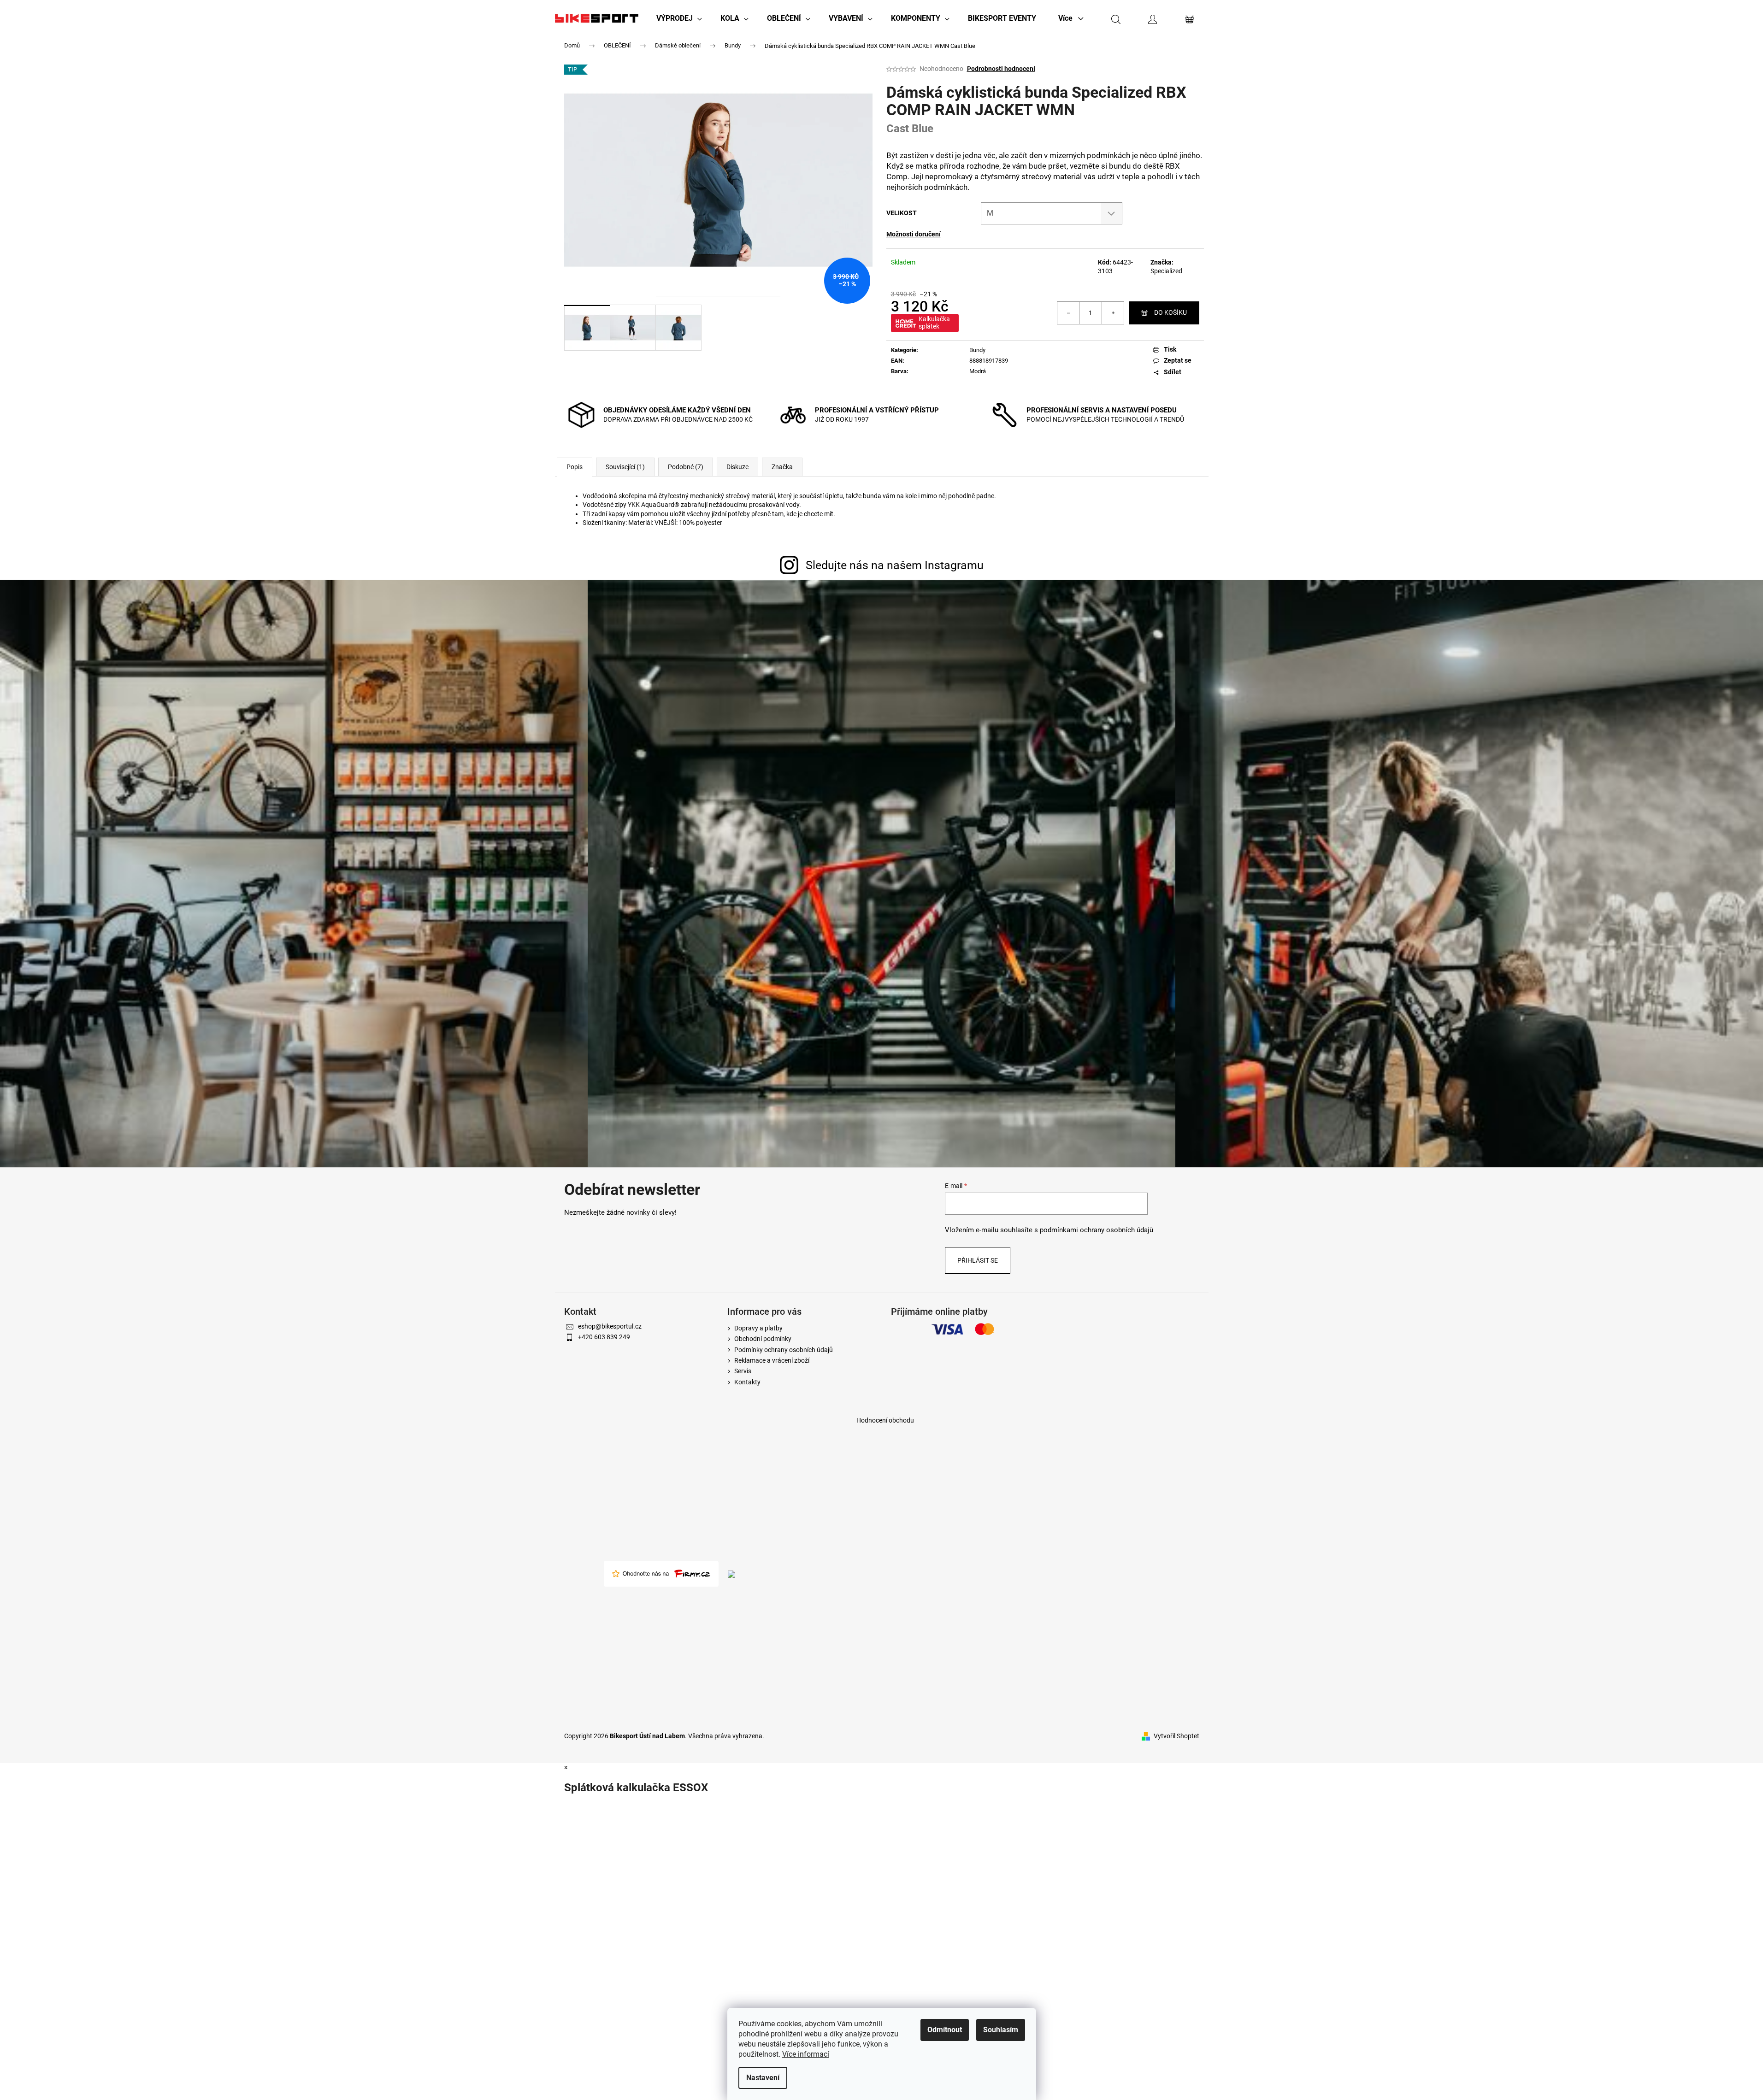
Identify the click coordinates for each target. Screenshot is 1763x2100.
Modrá (978, 371)
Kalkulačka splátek (934, 323)
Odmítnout (945, 2030)
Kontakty (747, 1382)
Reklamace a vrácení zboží (772, 1360)
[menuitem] (679, 18)
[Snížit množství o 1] (1068, 313)
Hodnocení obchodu (885, 1420)
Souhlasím (1001, 2030)
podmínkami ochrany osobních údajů (1097, 1230)
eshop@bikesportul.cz (610, 1326)
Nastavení (763, 2078)
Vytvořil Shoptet (1176, 1736)
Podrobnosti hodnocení (1001, 69)
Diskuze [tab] (737, 467)
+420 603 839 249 (604, 1337)
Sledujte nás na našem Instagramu (895, 565)
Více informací (806, 2054)
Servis (743, 1371)
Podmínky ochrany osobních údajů (784, 1350)
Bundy (977, 350)
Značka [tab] (782, 467)
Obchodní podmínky (763, 1339)
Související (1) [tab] (625, 467)
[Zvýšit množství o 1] (1113, 313)
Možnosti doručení (914, 234)
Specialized (1166, 271)
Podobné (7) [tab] (686, 467)
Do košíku (1170, 312)
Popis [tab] (575, 467)
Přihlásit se (978, 1260)
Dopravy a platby (758, 1328)
